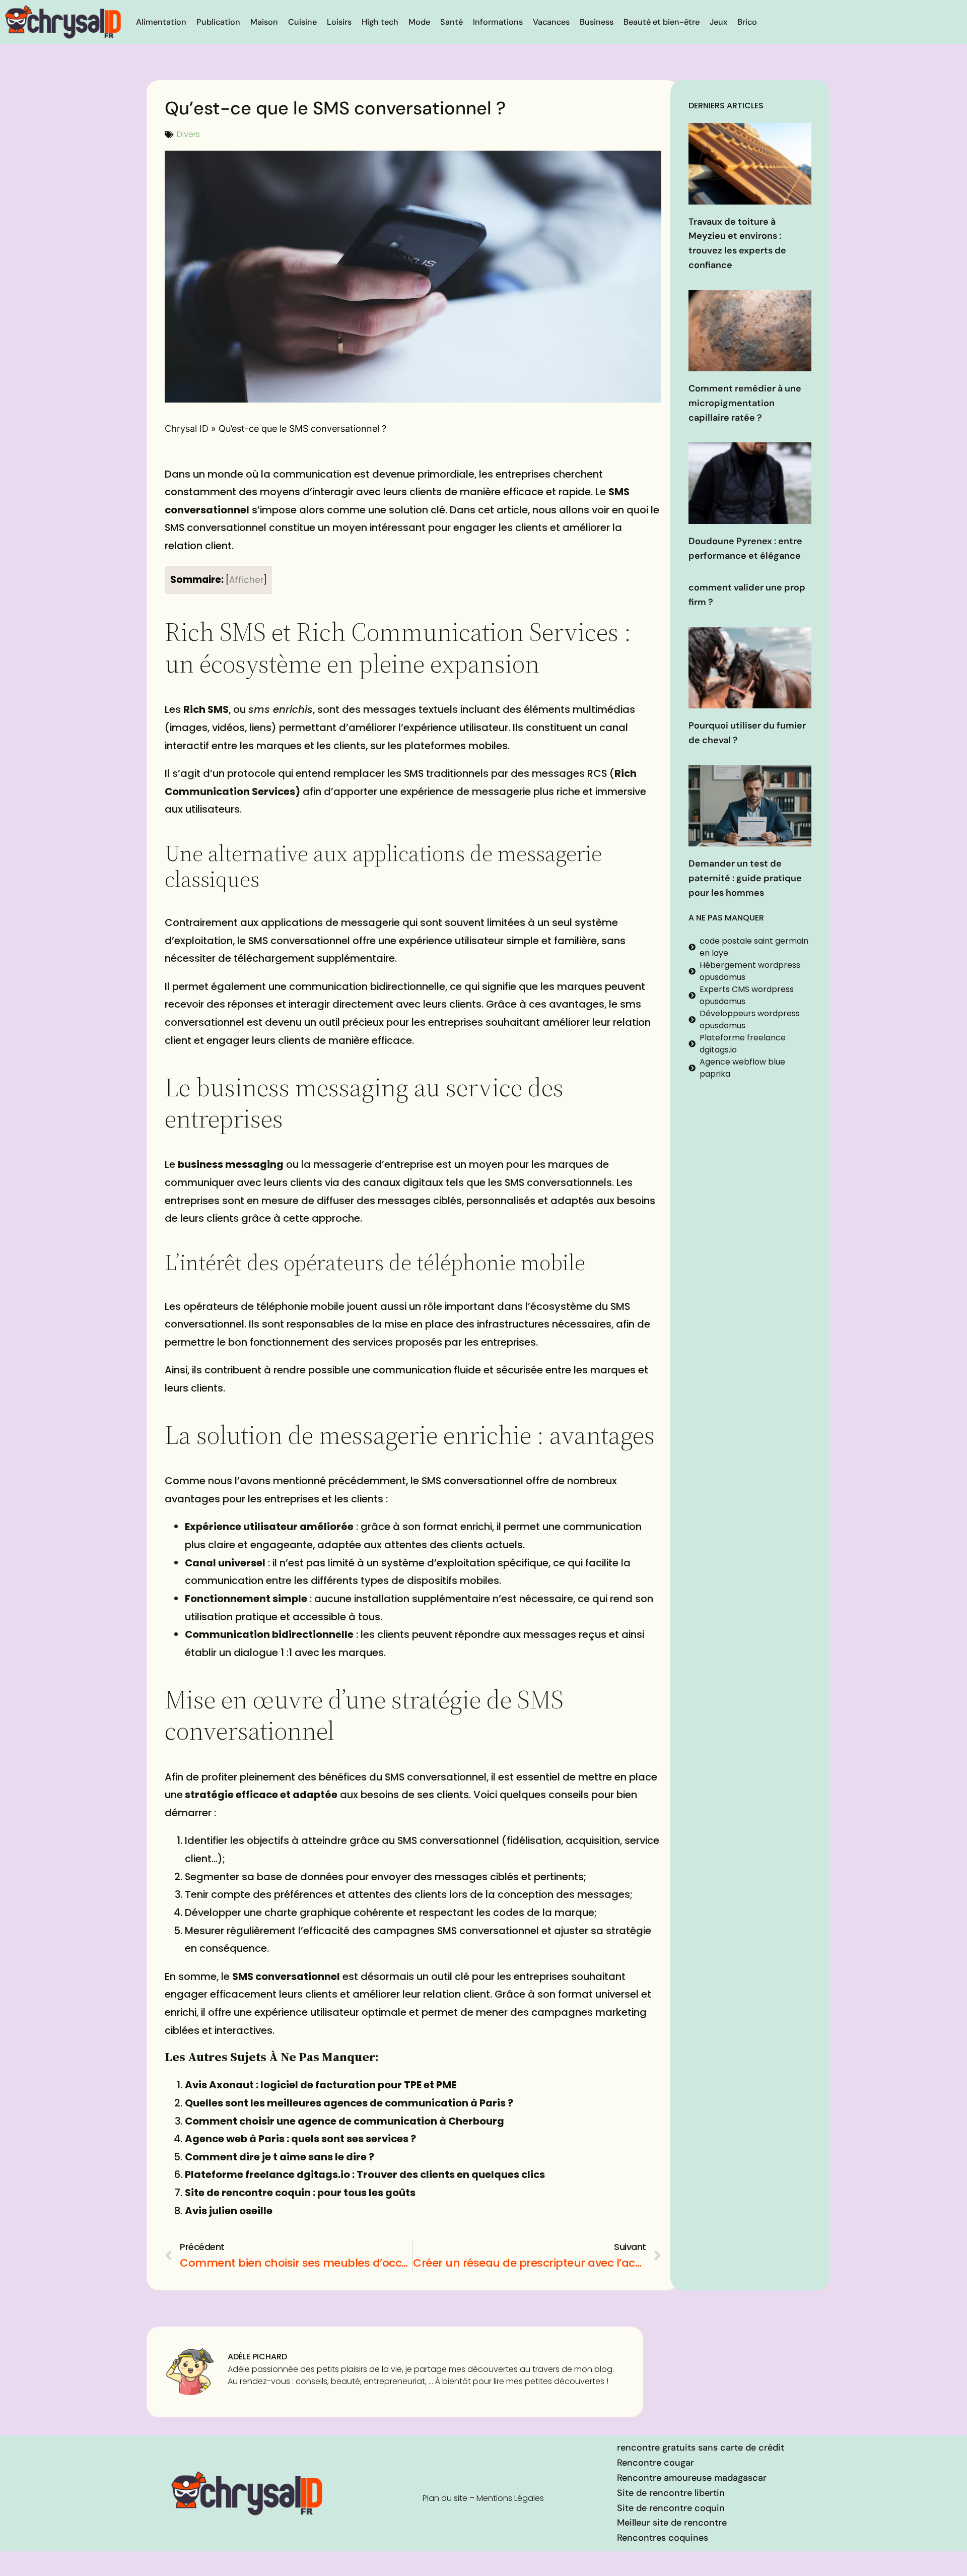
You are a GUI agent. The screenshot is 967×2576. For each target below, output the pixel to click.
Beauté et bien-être (662, 22)
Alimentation (161, 22)
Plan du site (445, 2498)
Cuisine (302, 22)
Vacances (551, 22)
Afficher (246, 580)
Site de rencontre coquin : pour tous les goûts (300, 2193)
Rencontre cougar (655, 2463)
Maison (264, 22)
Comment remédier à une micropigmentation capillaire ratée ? (745, 403)
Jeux (718, 22)
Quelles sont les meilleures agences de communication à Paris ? (349, 2103)
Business (597, 22)
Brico (747, 22)
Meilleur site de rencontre (672, 2523)
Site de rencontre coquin (671, 2508)
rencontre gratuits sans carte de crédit (701, 2448)
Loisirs (339, 22)
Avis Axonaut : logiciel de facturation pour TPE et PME (321, 2085)
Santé (452, 22)
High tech (380, 22)
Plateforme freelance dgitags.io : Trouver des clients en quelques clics (365, 2174)
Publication (218, 22)
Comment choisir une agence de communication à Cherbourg (344, 2121)
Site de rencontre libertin (671, 2493)
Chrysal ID (187, 428)
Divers (188, 134)
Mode (419, 22)
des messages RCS (559, 773)
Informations (498, 22)
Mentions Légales (510, 2498)
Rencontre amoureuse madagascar (692, 2478)
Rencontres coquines (663, 2538)
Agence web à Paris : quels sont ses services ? (300, 2139)
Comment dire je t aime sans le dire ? (280, 2157)
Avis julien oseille (229, 2211)
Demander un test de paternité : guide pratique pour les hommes (745, 878)
